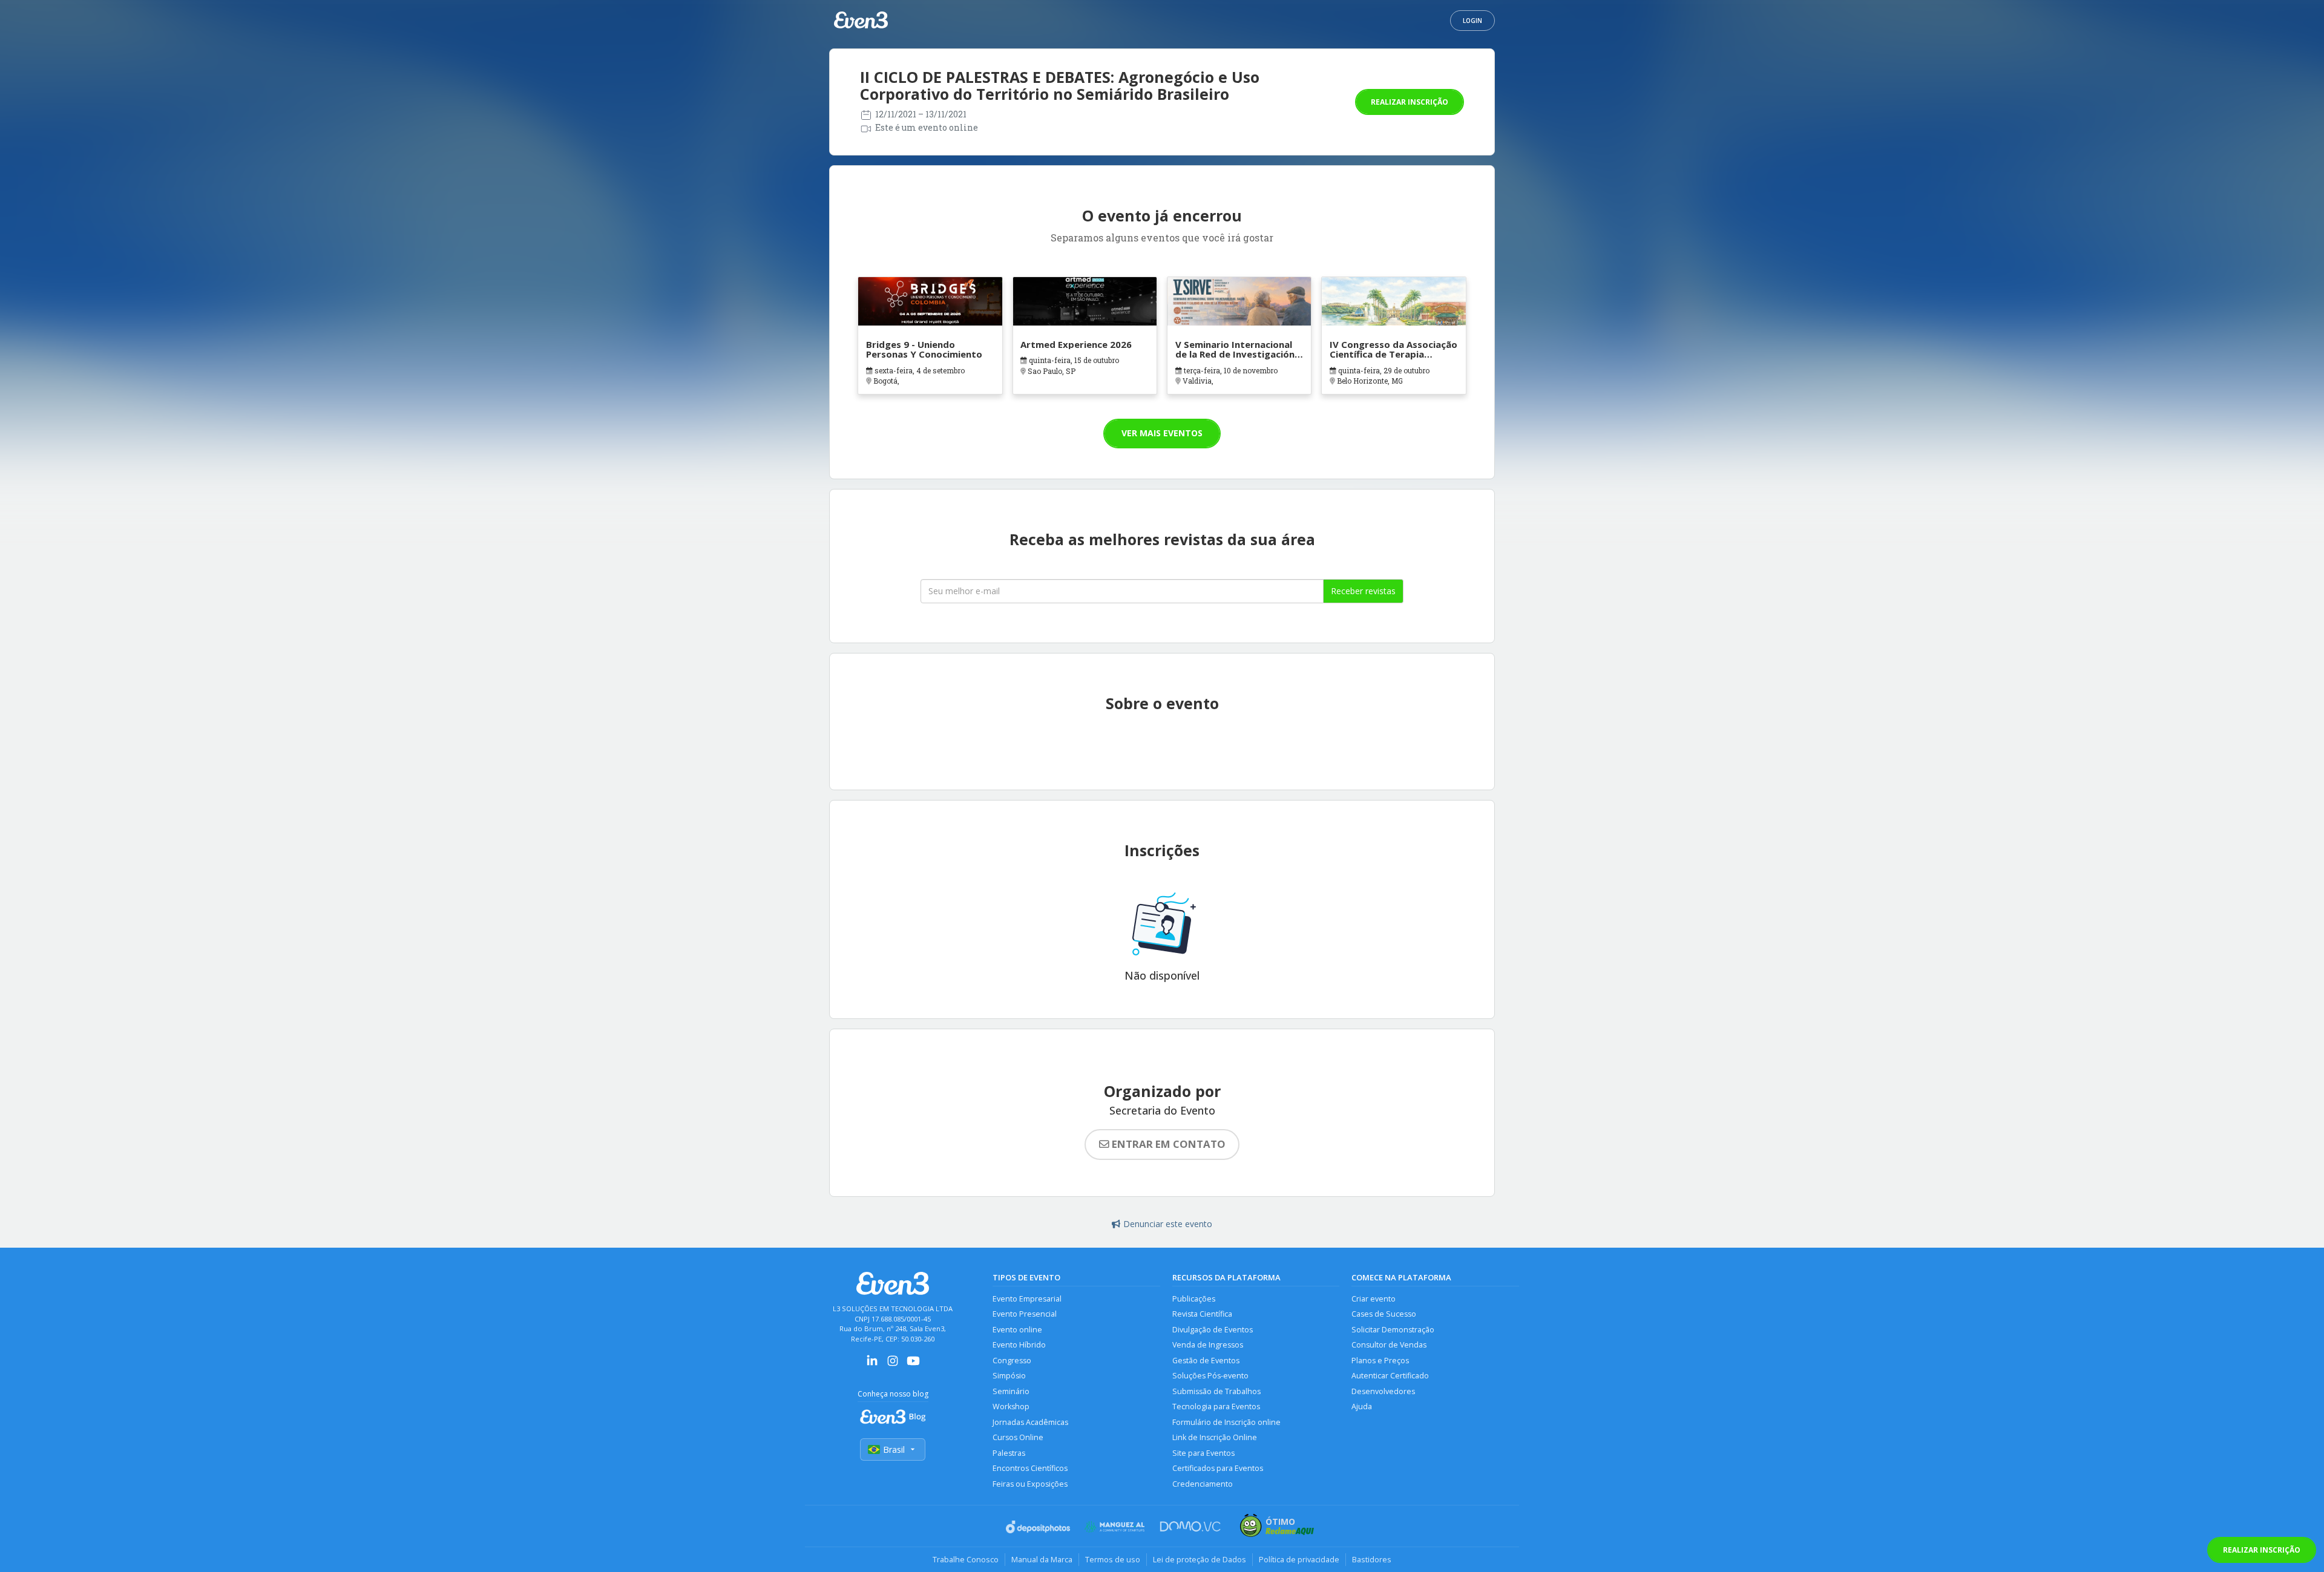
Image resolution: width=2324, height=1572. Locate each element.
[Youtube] (913, 1365)
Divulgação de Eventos (1213, 1330)
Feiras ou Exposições (1030, 1484)
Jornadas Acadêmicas (1030, 1422)
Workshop (1011, 1407)
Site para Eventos (1203, 1453)
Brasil (894, 1449)
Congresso (1012, 1361)
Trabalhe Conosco (966, 1559)
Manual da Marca (1042, 1559)
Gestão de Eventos (1206, 1361)
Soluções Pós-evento (1210, 1376)
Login (1472, 21)
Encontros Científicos (1030, 1468)
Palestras (1009, 1453)
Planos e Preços (1380, 1361)
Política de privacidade (1299, 1559)
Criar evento (1374, 1299)
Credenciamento (1203, 1484)
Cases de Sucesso (1384, 1314)
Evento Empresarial (1027, 1299)
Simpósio (1009, 1376)
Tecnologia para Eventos (1216, 1407)
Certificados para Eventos (1218, 1468)
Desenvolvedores (1383, 1391)
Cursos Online (1018, 1437)
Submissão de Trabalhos (1216, 1391)
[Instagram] (893, 1365)
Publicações (1194, 1299)
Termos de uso (1113, 1559)
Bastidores (1372, 1559)
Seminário (1011, 1391)
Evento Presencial (1025, 1314)
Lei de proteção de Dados (1200, 1559)
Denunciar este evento (1168, 1224)
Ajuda (1362, 1407)
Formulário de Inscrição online (1226, 1422)
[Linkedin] (872, 1365)
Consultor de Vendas (1389, 1345)
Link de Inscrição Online (1215, 1437)
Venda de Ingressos (1208, 1345)
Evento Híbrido (1019, 1345)
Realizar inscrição (1410, 102)
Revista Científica (1202, 1314)
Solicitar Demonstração (1393, 1330)
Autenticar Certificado (1390, 1376)
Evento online (1017, 1330)
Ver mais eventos (1162, 433)
